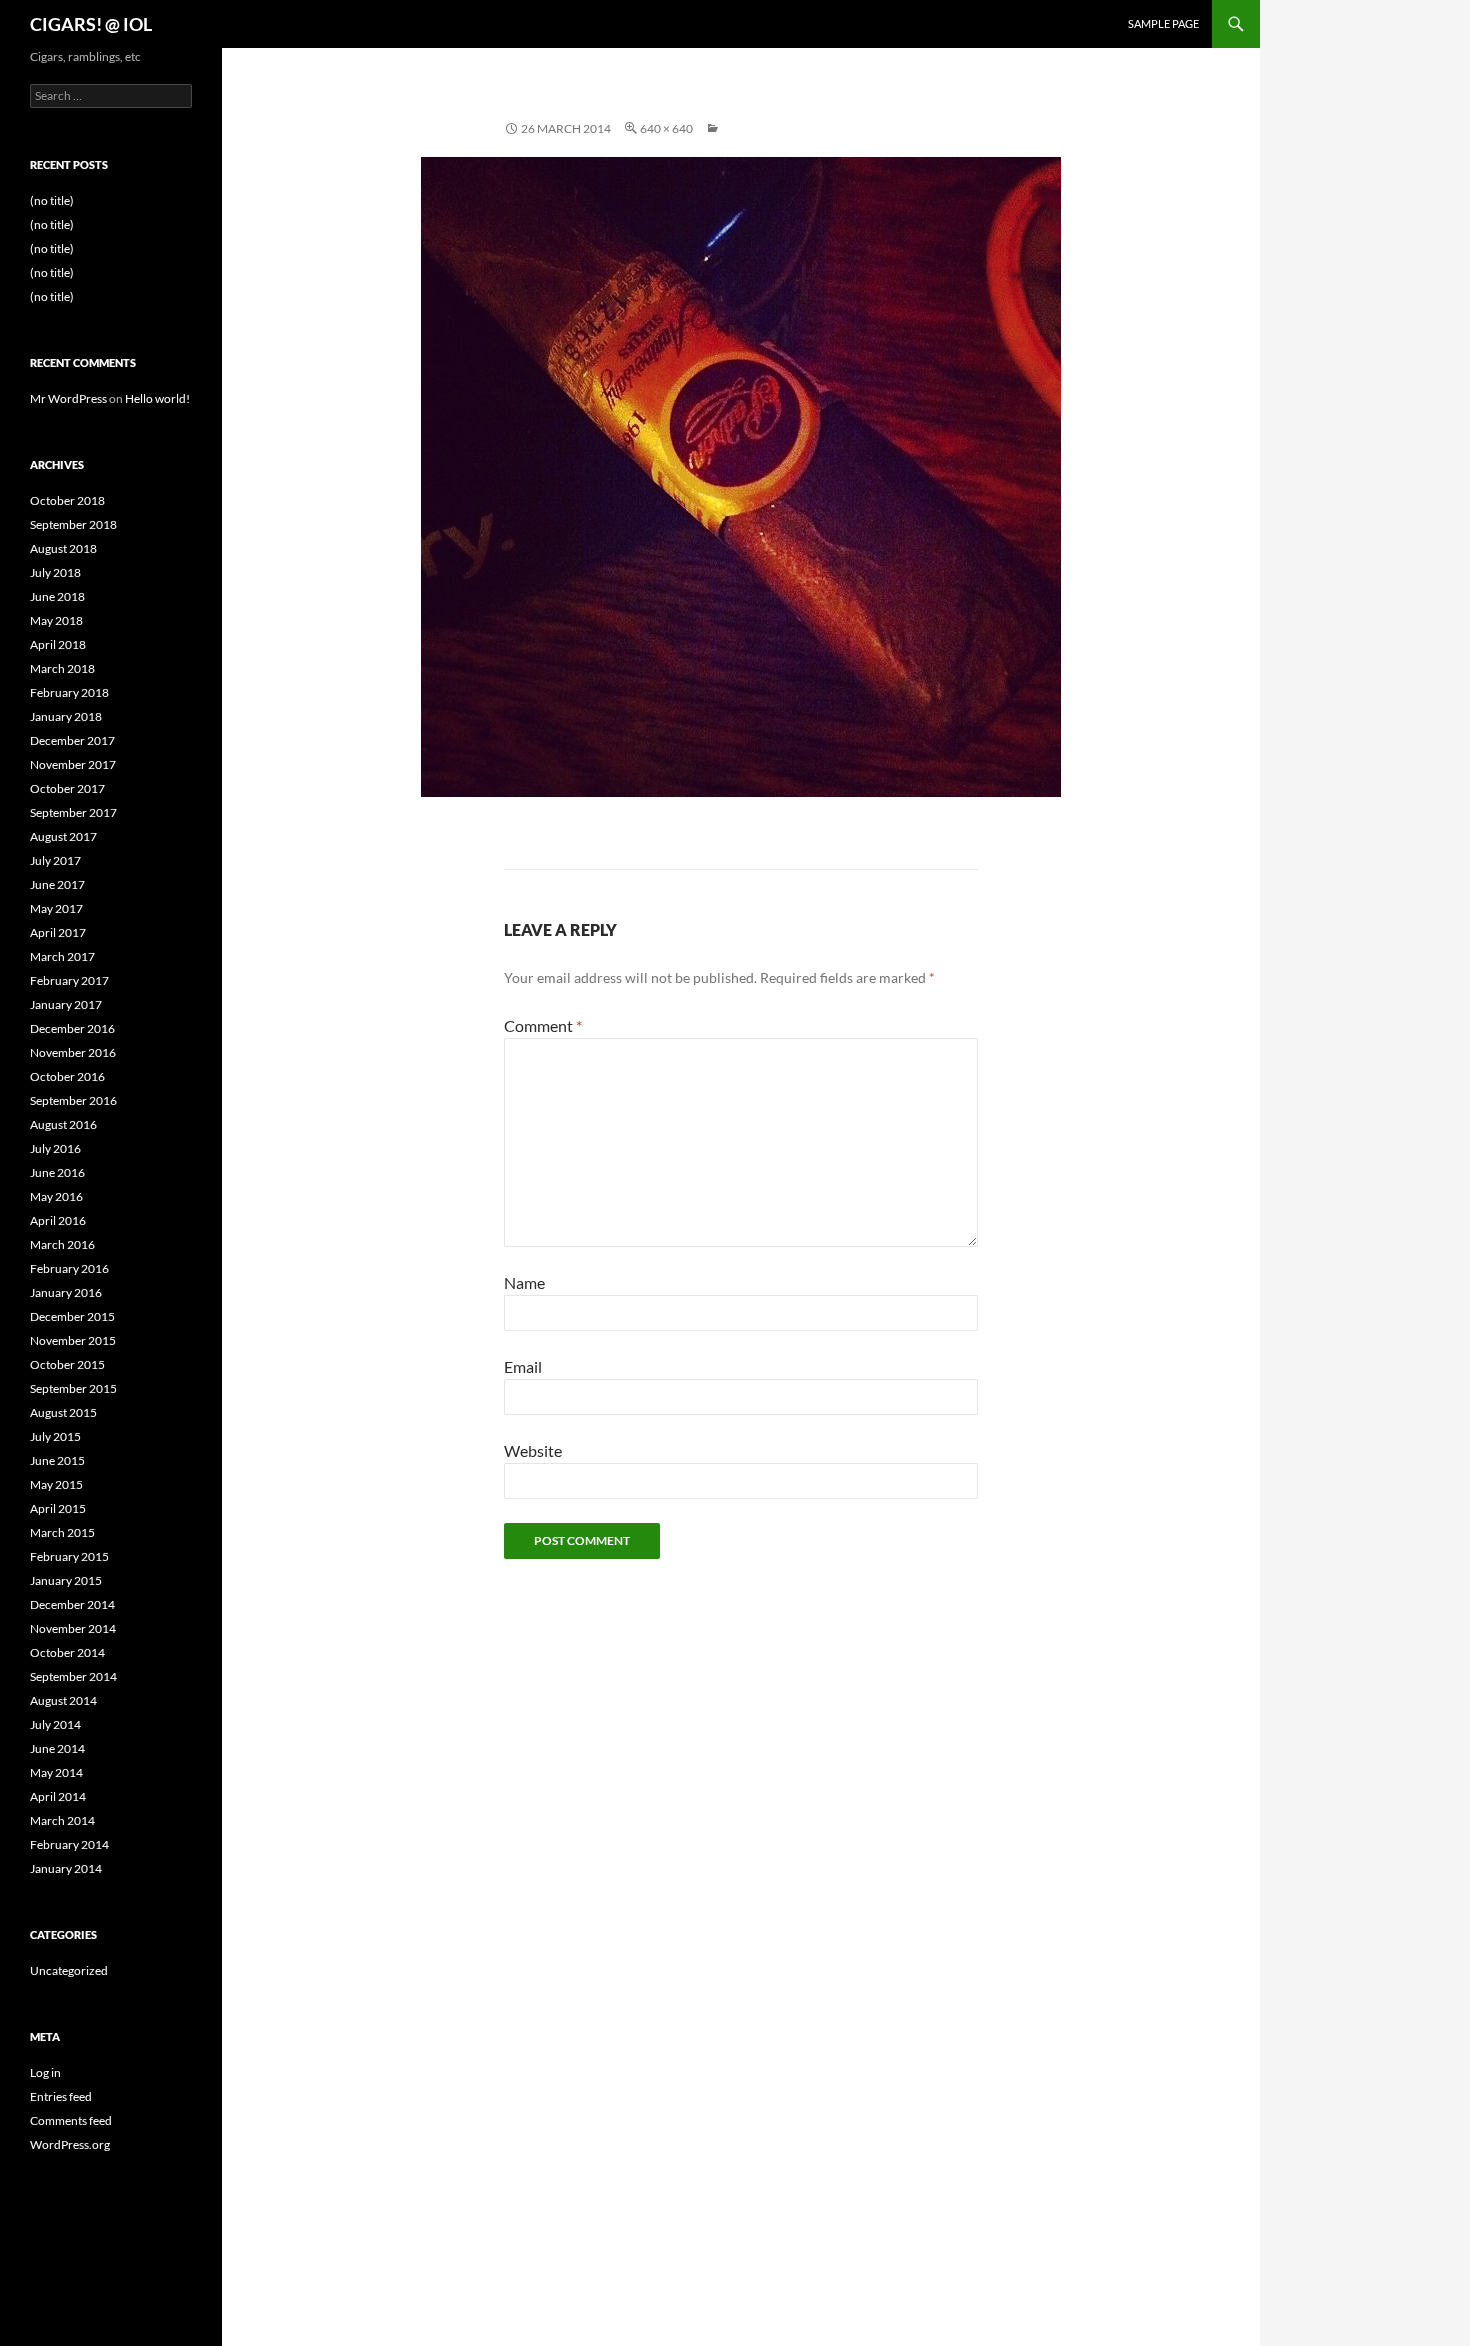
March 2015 (62, 1532)
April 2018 (58, 644)
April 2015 (58, 1508)
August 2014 (63, 1700)
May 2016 (56, 1196)
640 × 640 (666, 128)
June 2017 (57, 884)
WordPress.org (70, 2144)
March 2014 (62, 1820)
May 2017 (56, 908)
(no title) (52, 200)
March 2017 (62, 956)
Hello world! (157, 398)
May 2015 (56, 1484)
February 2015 (69, 1556)
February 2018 (69, 692)
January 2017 (66, 1004)
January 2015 (66, 1580)
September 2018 (73, 524)
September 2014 (73, 1676)
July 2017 (55, 860)
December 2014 (72, 1604)
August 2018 (63, 548)
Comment (543, 1025)
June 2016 (57, 1172)
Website (533, 1450)
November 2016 (73, 1052)
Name (524, 1282)
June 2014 (57, 1748)
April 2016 (58, 1220)
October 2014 (67, 1652)
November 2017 (73, 764)
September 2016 (73, 1100)
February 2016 (69, 1268)
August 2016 (63, 1124)
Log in (45, 2072)
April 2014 (58, 1796)
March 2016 (62, 1244)
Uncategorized (69, 1970)
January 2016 (66, 1292)
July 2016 (55, 1148)
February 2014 (69, 1844)
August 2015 (63, 1412)
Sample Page (1163, 23)
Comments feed (71, 2120)
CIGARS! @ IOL (91, 24)
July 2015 (55, 1436)
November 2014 (73, 1628)
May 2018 (56, 620)
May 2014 (56, 1772)
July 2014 (55, 1724)
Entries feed (61, 2096)
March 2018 (62, 668)
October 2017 (67, 788)
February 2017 (69, 980)
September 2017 (73, 812)
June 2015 (57, 1460)
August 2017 (63, 836)
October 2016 (67, 1076)
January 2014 (66, 1868)
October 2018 (67, 500)
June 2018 (57, 596)
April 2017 (58, 932)
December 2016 (72, 1028)
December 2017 (72, 740)
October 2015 (67, 1364)
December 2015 (72, 1316)
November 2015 (73, 1340)
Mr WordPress (68, 398)
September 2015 (73, 1388)
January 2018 (66, 716)
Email (523, 1366)
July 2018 (55, 572)
